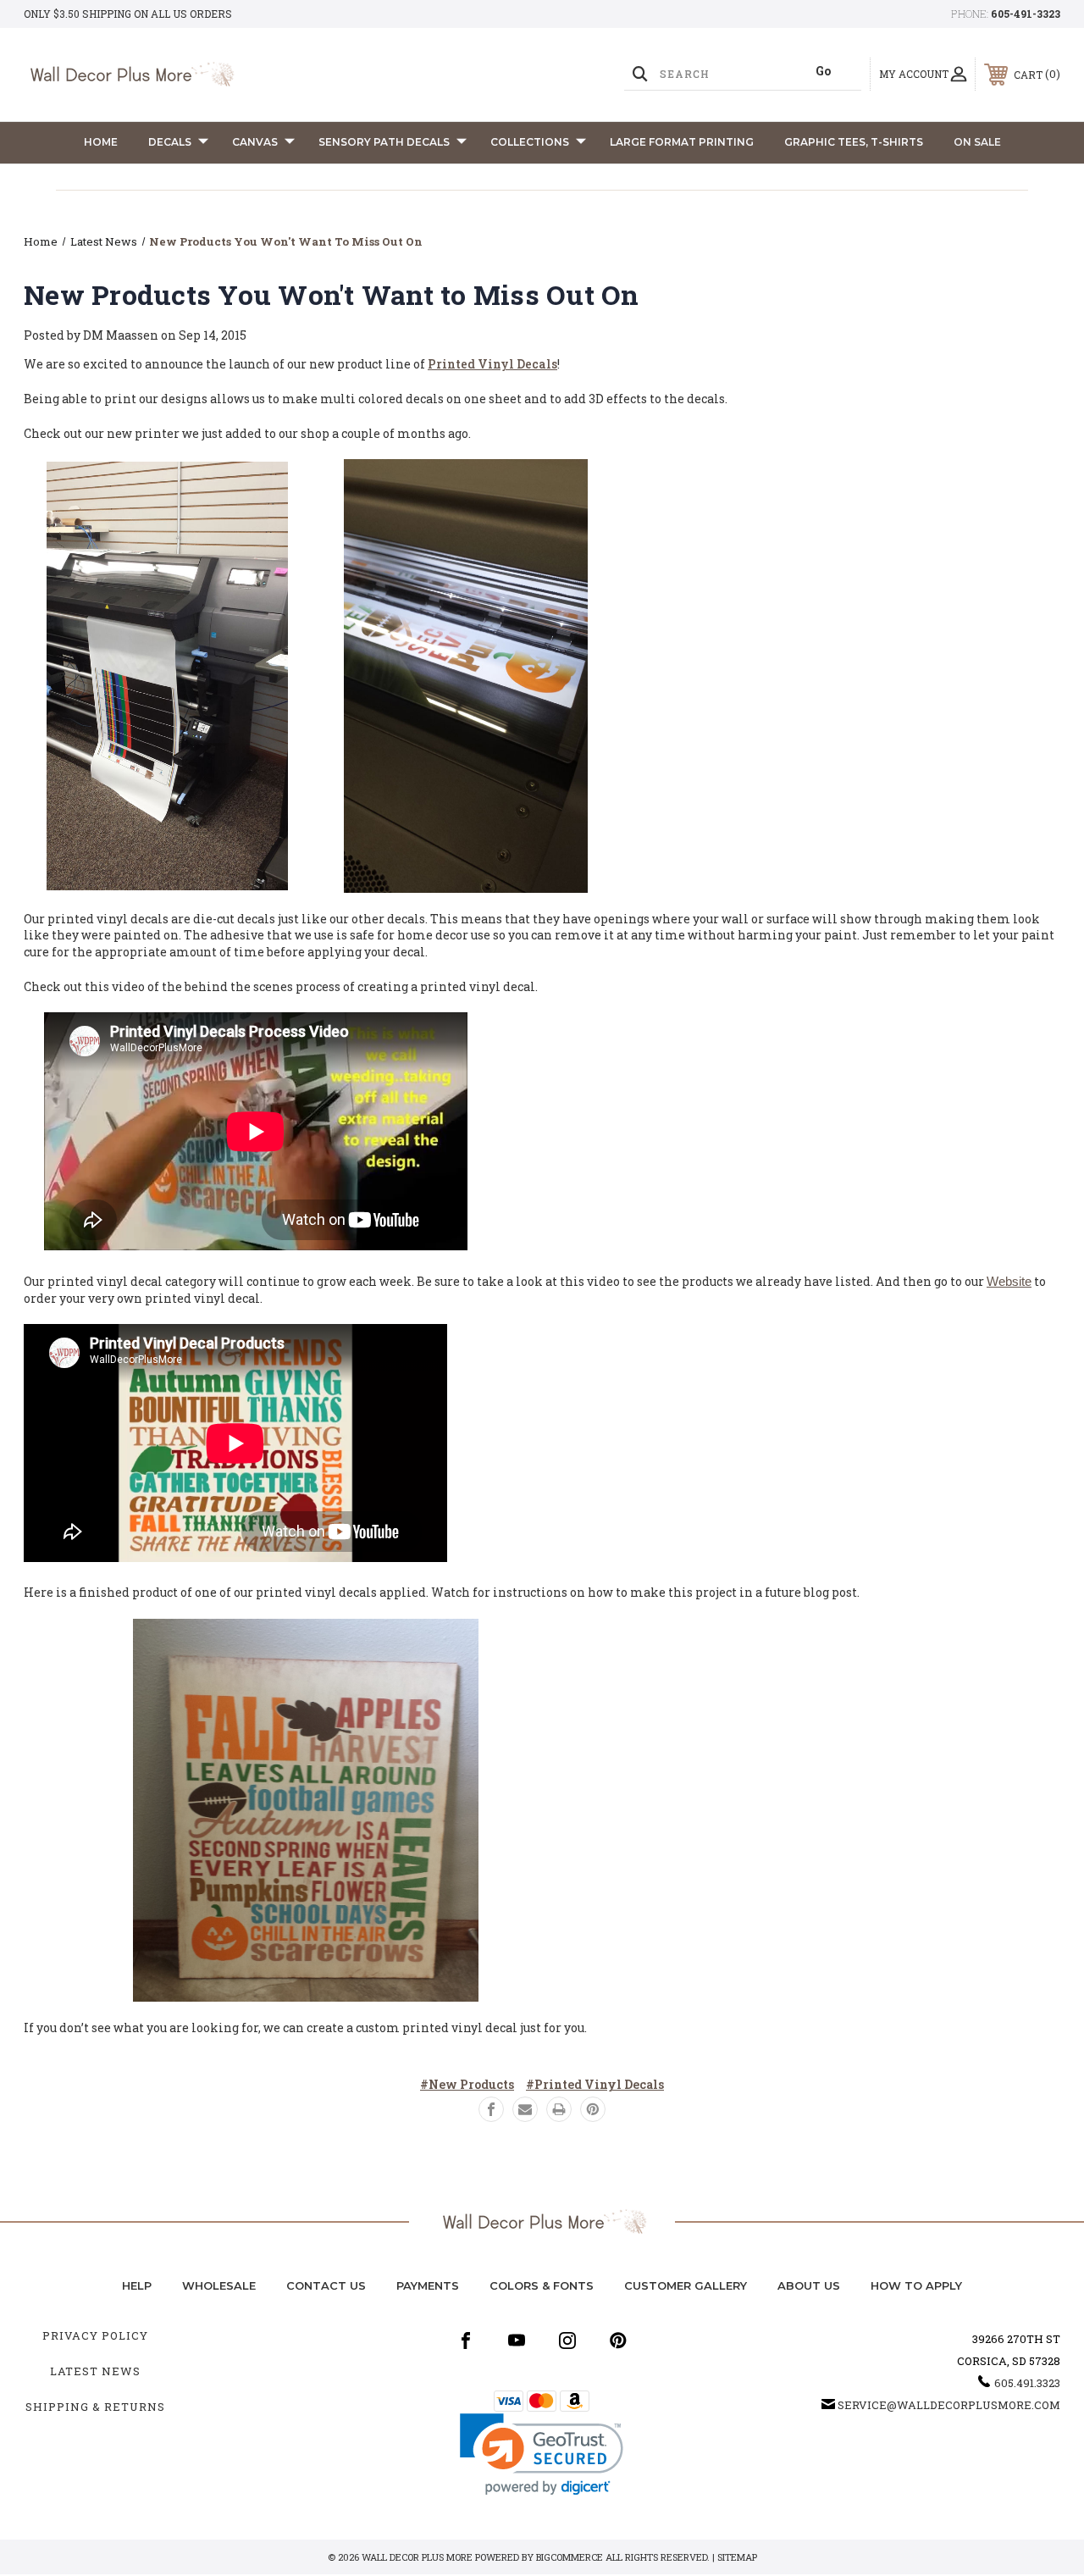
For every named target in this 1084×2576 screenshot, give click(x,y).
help (137, 2285)
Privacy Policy (95, 2335)
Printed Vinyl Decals (492, 364)
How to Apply (916, 2285)
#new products (467, 2084)
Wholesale (219, 2285)
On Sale (977, 142)
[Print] (559, 2109)
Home (101, 142)
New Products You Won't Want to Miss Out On (332, 294)
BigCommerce (570, 2557)
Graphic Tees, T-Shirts (854, 142)
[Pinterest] (593, 2109)
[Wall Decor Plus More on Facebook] (466, 2341)
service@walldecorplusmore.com (949, 2405)
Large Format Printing (682, 142)
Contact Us (326, 2285)
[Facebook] (491, 2109)
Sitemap (737, 2557)
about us (809, 2285)
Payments (428, 2285)
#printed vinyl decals (595, 2084)
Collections (530, 142)
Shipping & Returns (95, 2407)
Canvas (255, 142)
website (1009, 1281)
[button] (542, 2454)
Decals (170, 142)
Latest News (95, 2371)
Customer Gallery (686, 2285)
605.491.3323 (1027, 2383)
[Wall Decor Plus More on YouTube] (517, 2341)
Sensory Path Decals (384, 142)
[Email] (525, 2109)
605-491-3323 (1026, 14)
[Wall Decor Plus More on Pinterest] (618, 2341)
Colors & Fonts (542, 2285)
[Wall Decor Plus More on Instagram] (567, 2341)
